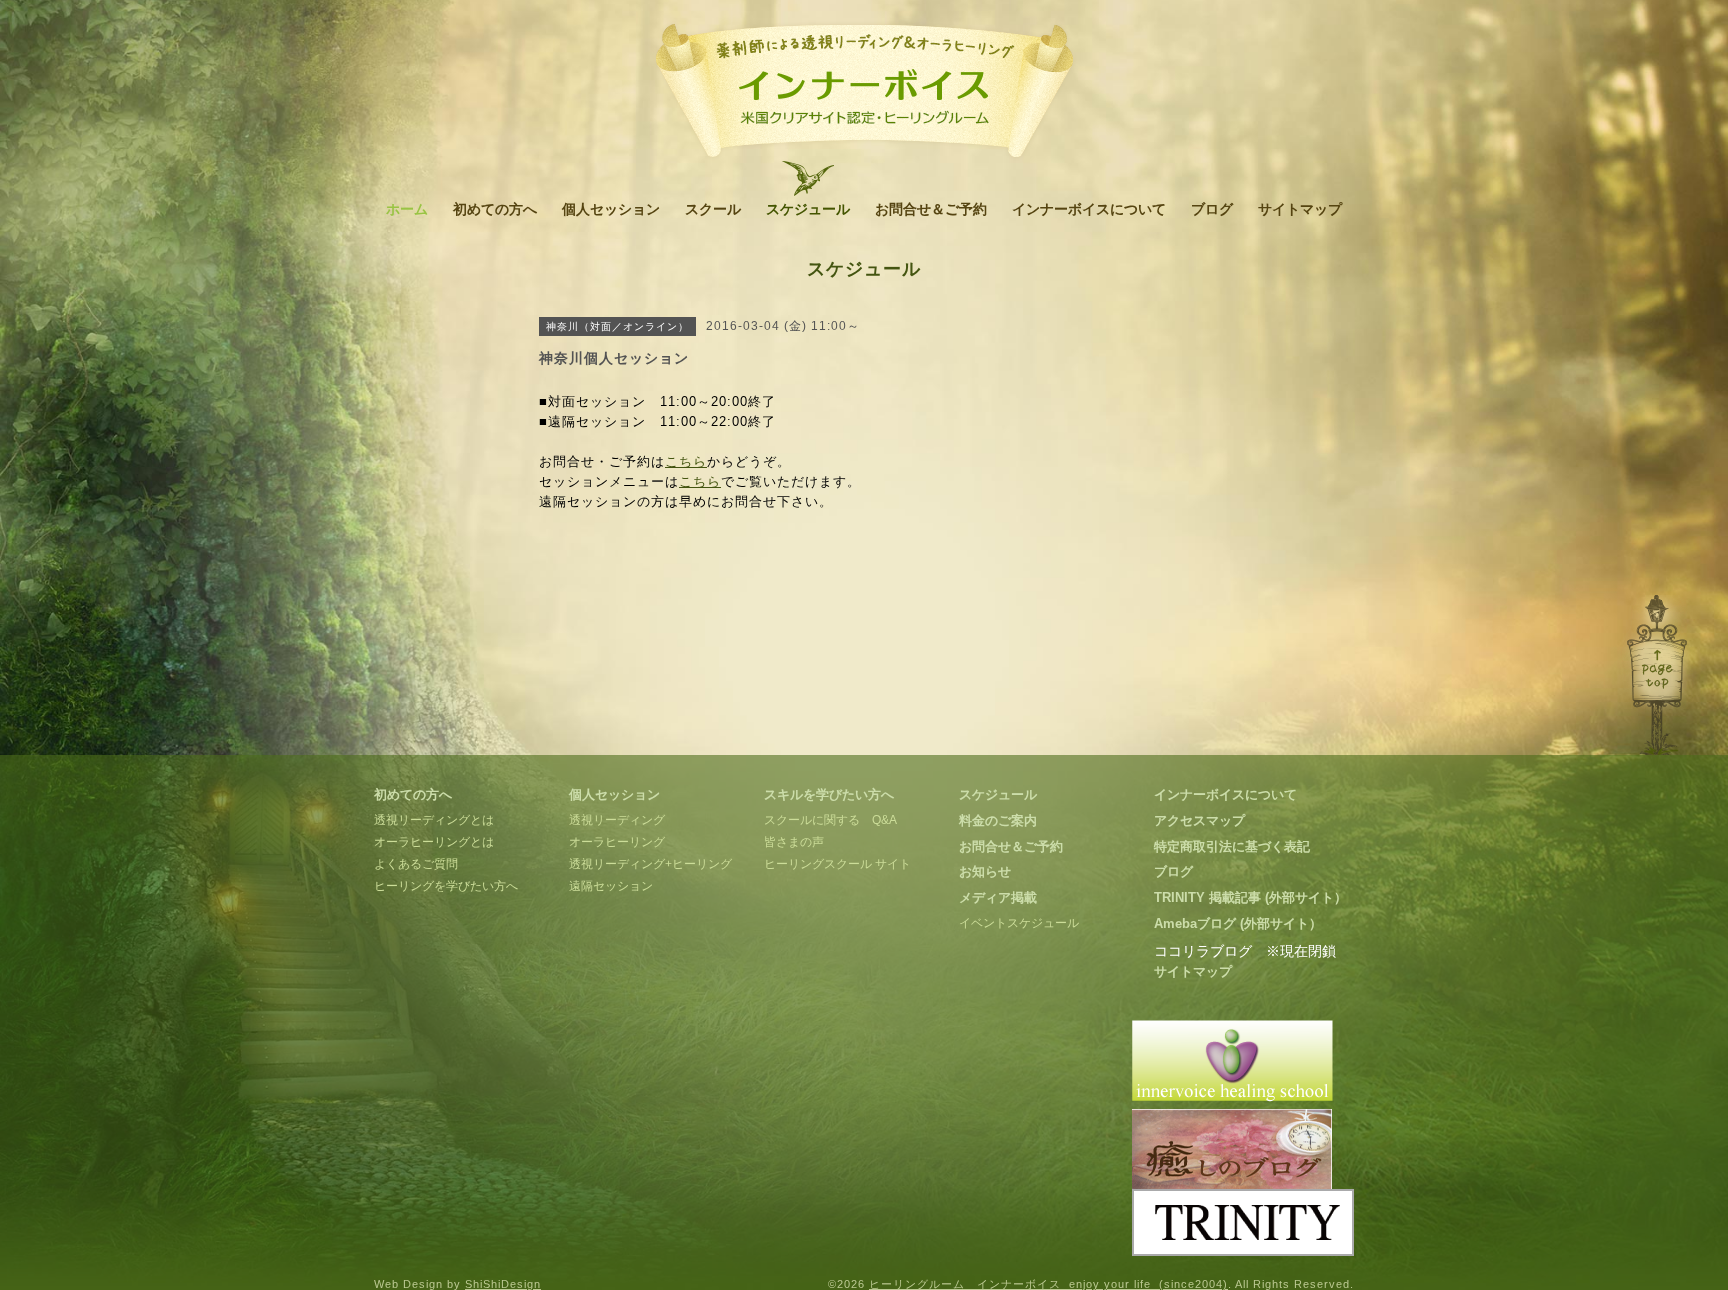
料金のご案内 (998, 820)
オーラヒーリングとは (434, 842)
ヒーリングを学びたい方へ (446, 886)
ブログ (1212, 209)
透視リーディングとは (434, 820)
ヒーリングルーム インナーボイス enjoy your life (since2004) (1048, 1284)
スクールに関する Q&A (830, 820)
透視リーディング (617, 820)
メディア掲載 (998, 897)
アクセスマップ (1199, 820)
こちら (686, 461)
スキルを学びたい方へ (829, 794)
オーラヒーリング (617, 842)
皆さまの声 (794, 842)
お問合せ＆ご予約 (931, 209)
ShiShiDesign (503, 1284)
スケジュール (808, 209)
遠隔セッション (611, 886)
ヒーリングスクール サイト (837, 864)
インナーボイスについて (1089, 209)
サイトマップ (1300, 209)
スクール (713, 209)
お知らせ (985, 871)
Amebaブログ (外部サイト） (1238, 923)
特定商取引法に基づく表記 (1232, 846)
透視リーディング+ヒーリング (650, 864)
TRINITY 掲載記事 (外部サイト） (1250, 897)
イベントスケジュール (1019, 923)
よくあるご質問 (416, 864)
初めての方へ (495, 209)
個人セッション (611, 209)
